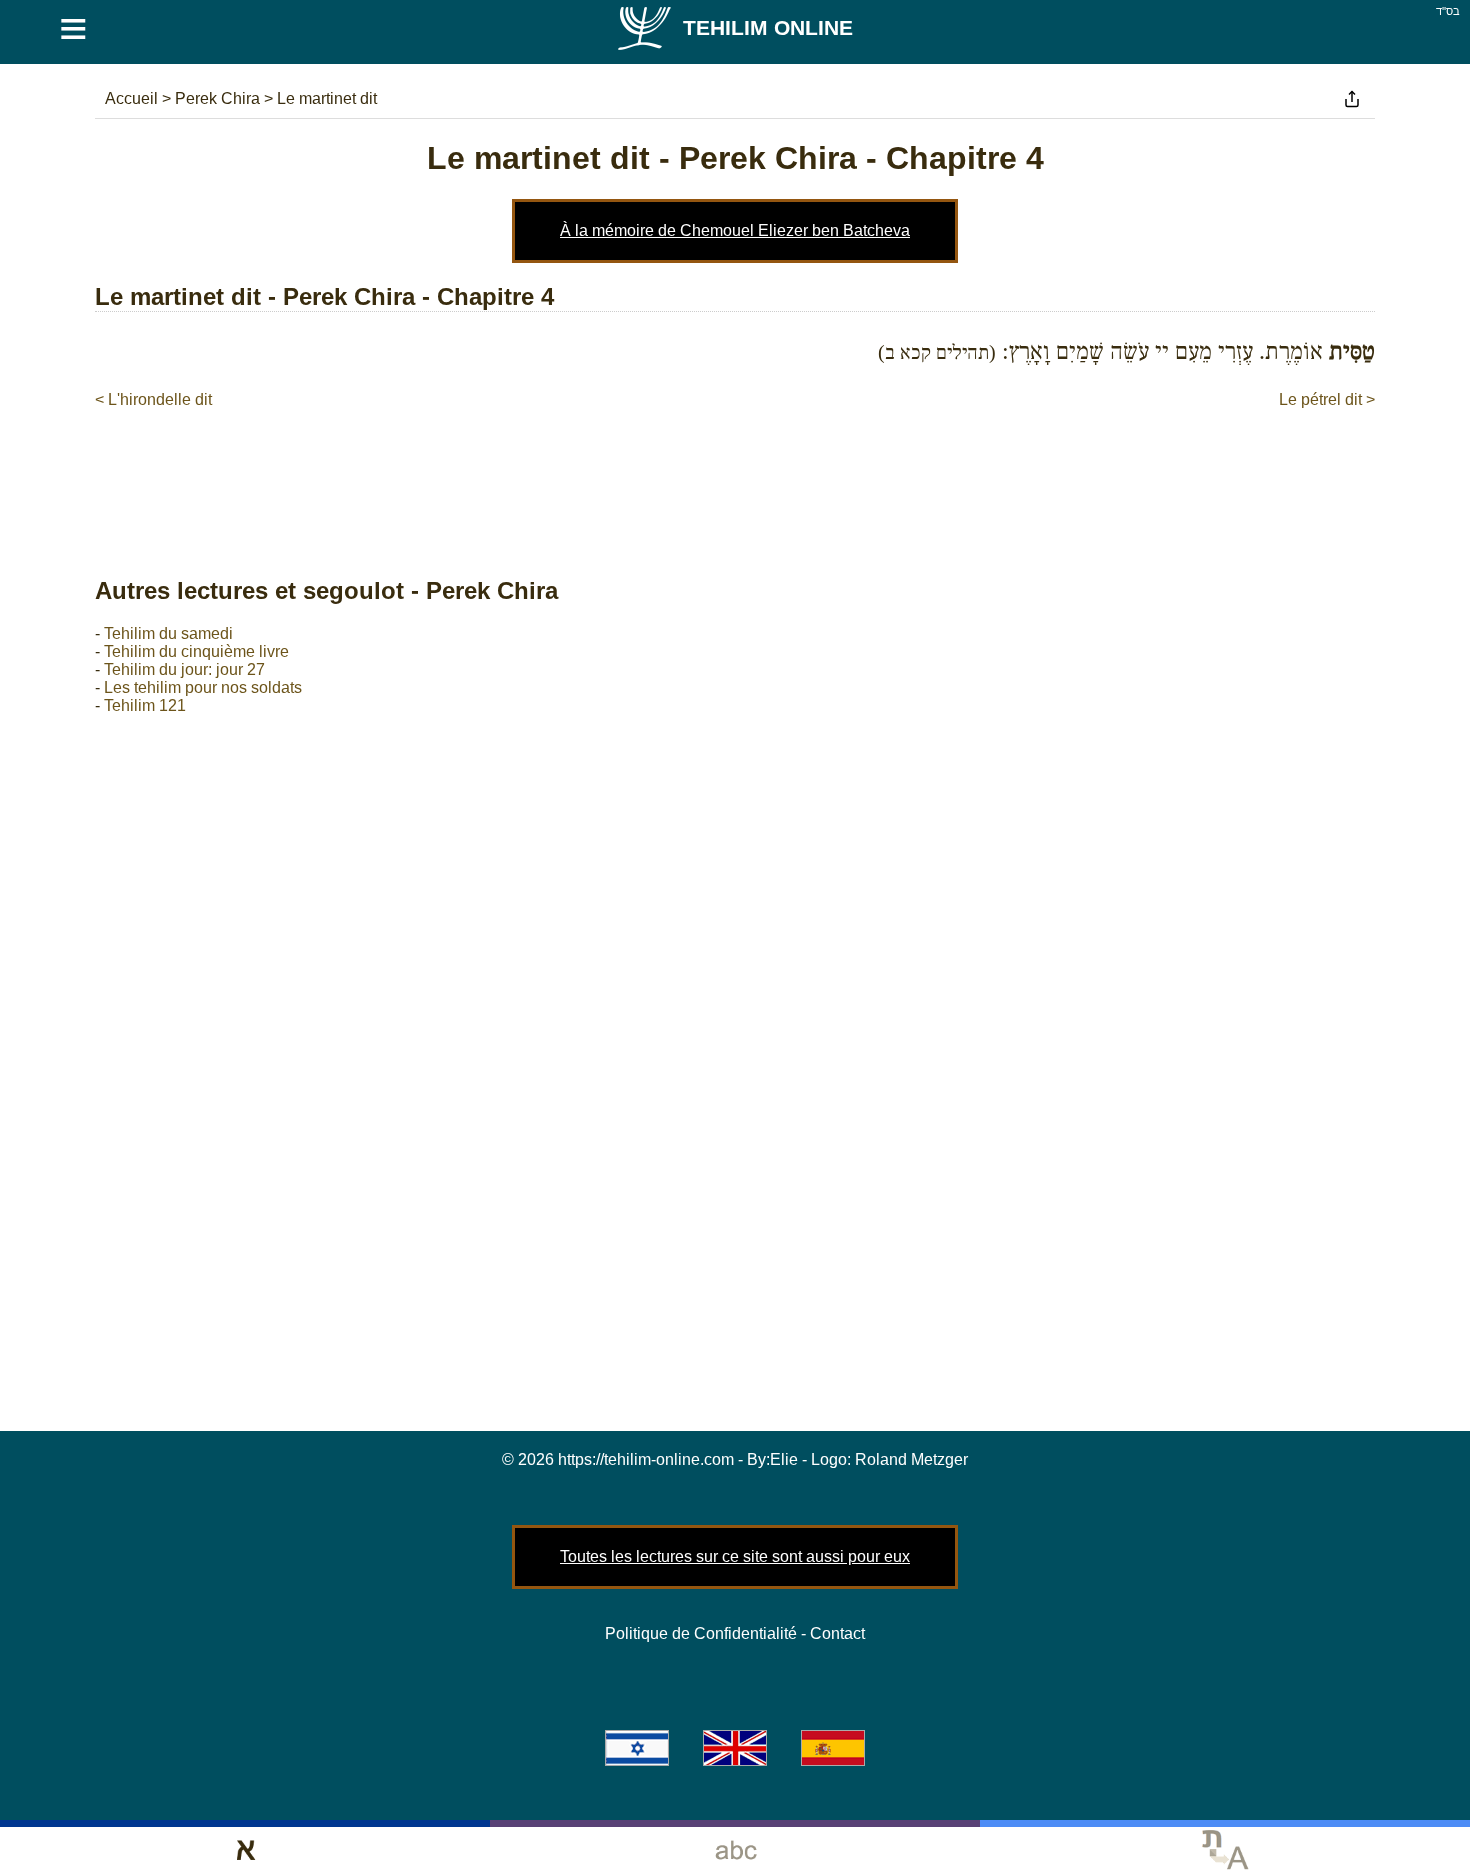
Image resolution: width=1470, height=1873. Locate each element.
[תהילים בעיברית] (637, 1748)
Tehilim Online (768, 27)
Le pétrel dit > (1327, 399)
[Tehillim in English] (735, 1748)
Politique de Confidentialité (701, 1633)
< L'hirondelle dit (153, 399)
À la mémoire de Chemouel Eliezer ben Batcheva (735, 230)
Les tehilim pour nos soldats (203, 687)
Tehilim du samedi (168, 633)
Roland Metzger (911, 1459)
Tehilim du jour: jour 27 (184, 669)
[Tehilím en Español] (833, 1748)
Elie (784, 1459)
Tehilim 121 (145, 705)
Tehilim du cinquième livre (196, 651)
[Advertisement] (735, 472)
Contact (837, 1633)
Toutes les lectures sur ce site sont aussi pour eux (735, 1556)
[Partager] (1352, 99)
